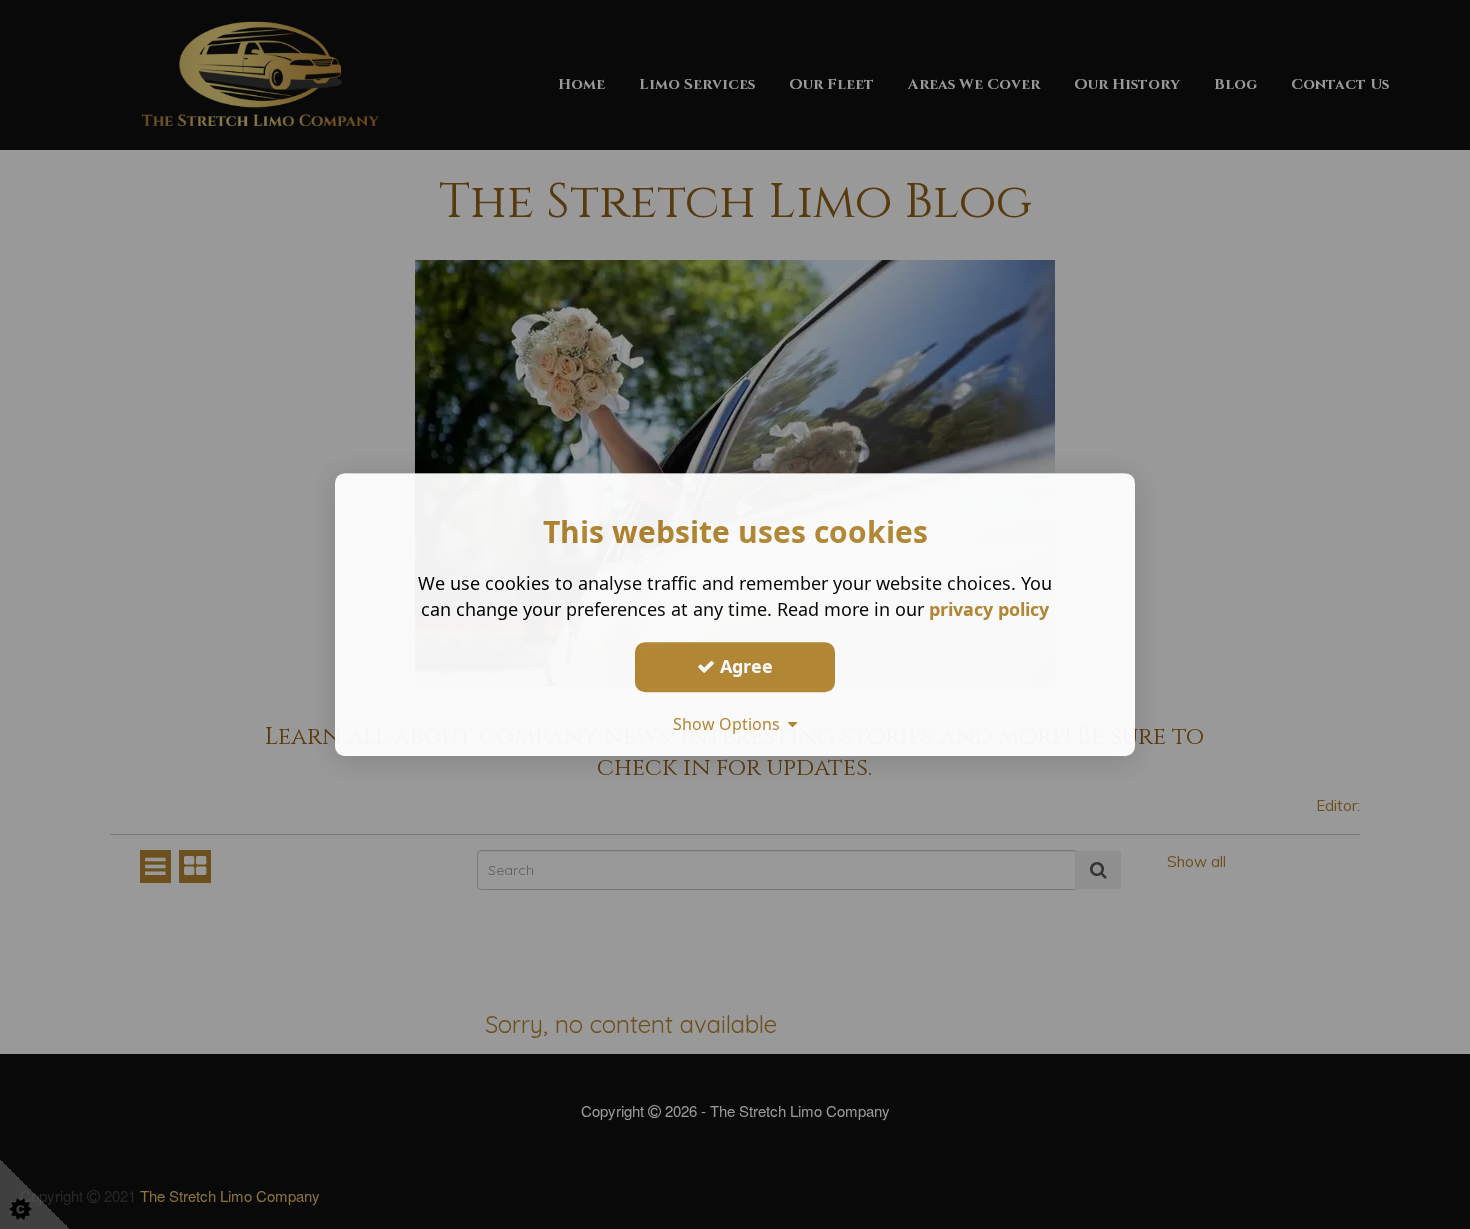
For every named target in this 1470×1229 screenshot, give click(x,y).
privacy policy (989, 609)
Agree (744, 666)
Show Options (730, 724)
